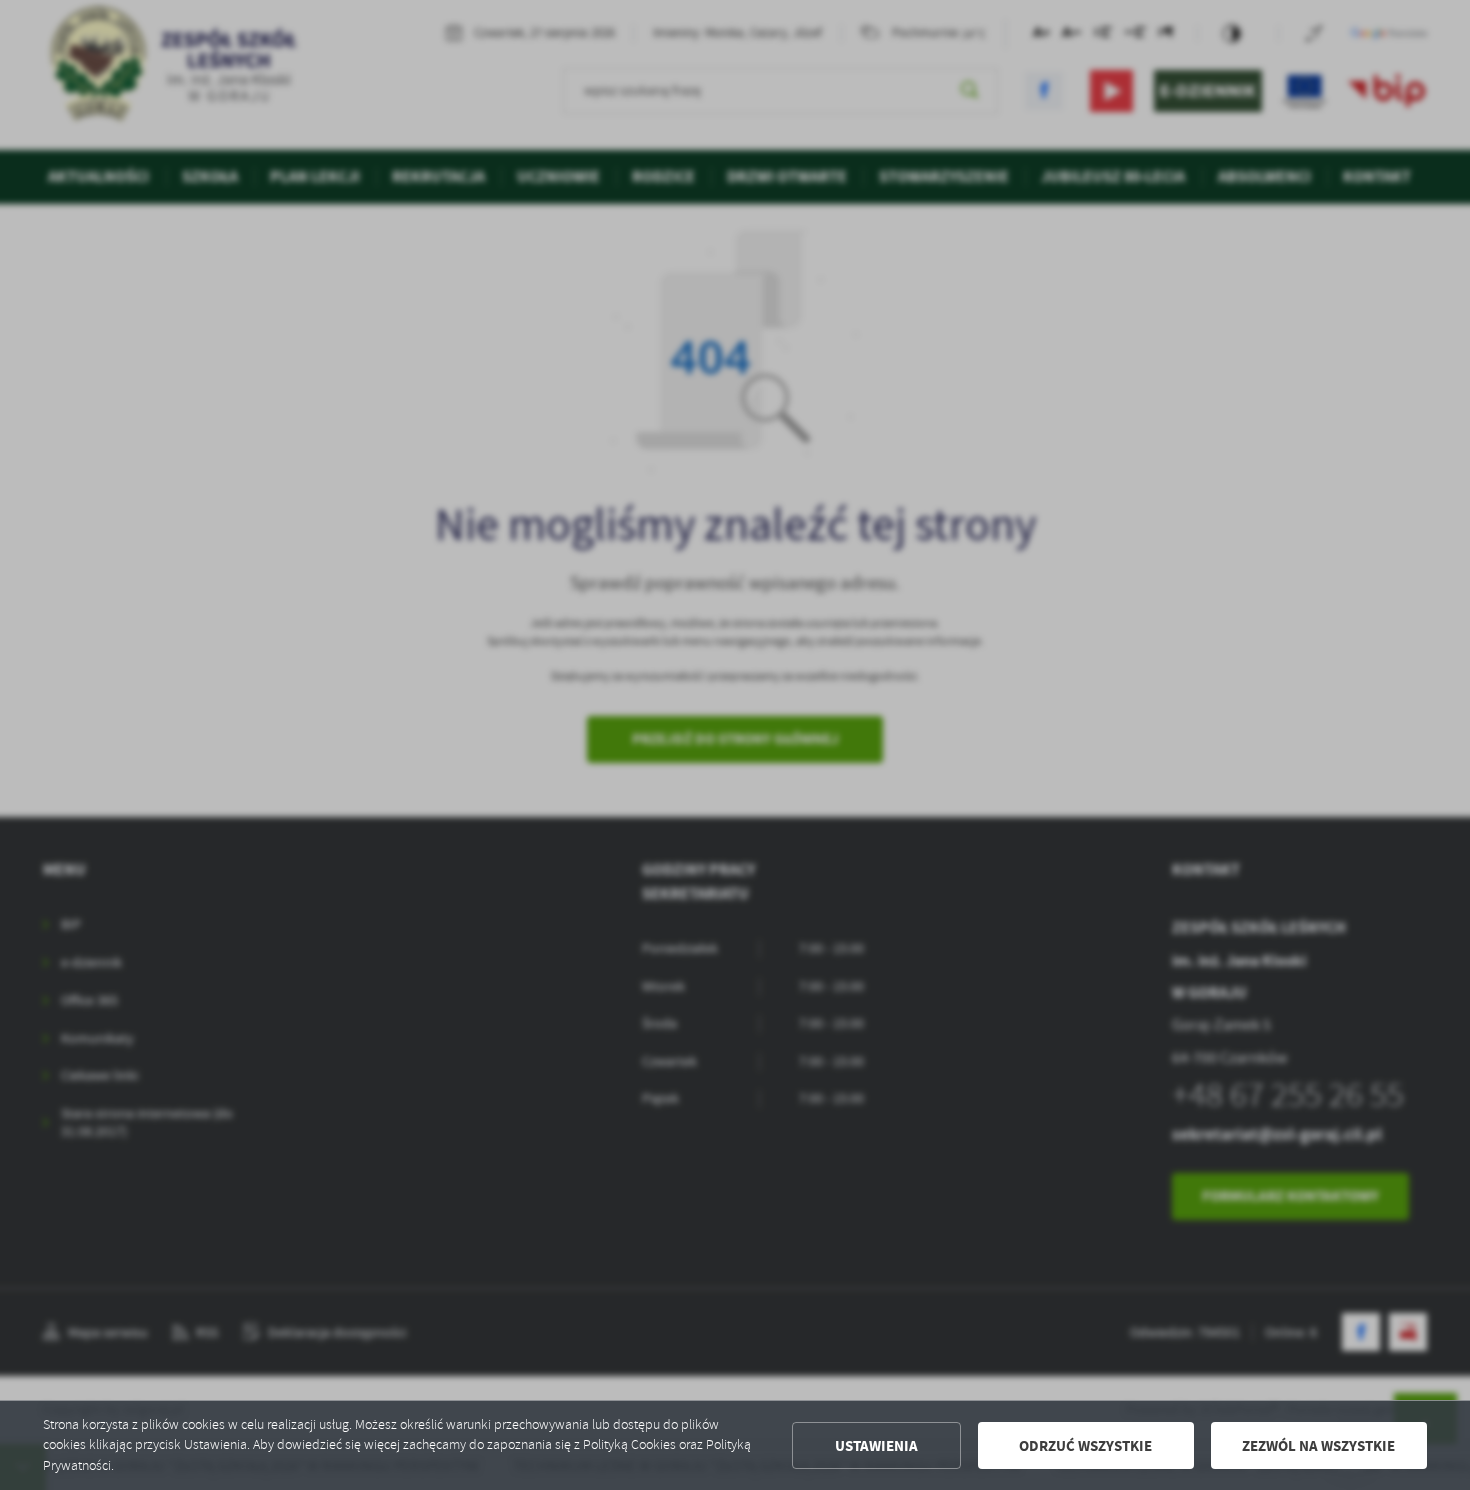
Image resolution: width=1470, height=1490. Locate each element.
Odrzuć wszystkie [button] (1085, 1446)
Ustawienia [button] (876, 1446)
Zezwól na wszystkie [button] (1318, 1446)
